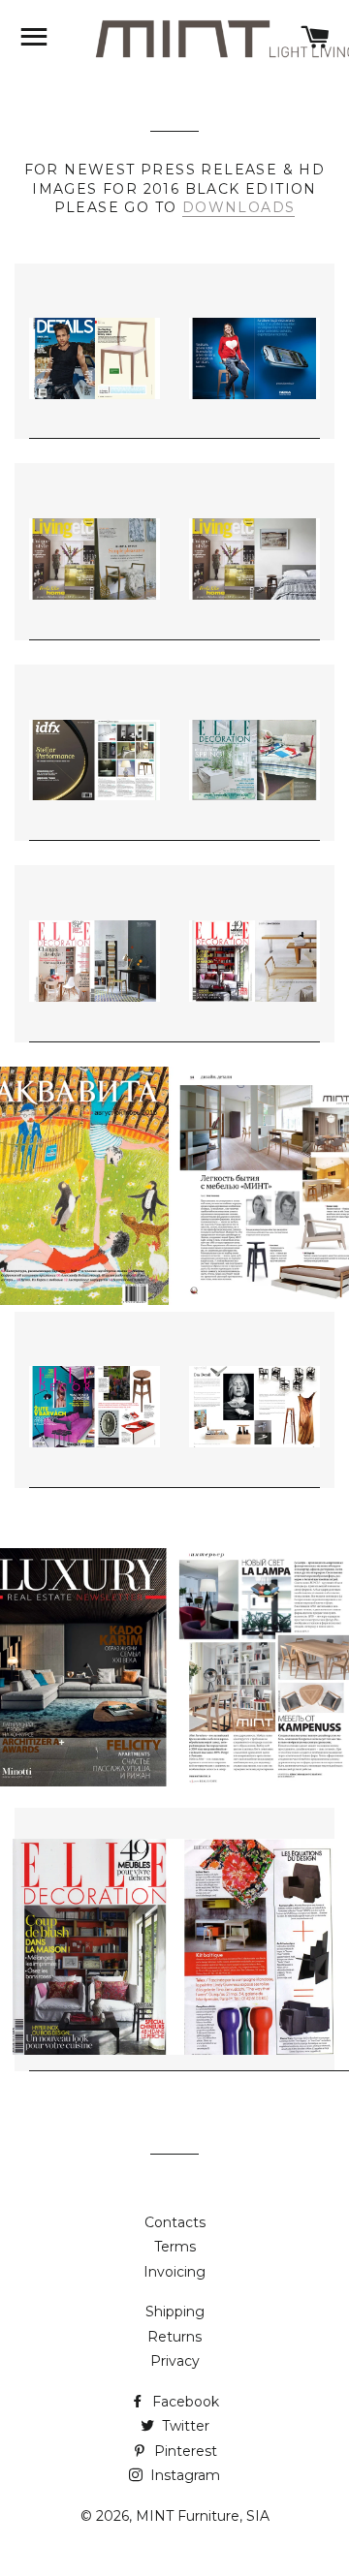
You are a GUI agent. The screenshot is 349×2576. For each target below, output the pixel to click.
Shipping (175, 2312)
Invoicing (174, 2272)
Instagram (183, 2475)
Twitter (184, 2426)
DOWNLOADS (239, 207)
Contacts (175, 2222)
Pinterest (184, 2451)
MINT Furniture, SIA (203, 2516)
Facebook (184, 2402)
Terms (175, 2247)
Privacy (175, 2361)
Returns (174, 2337)
